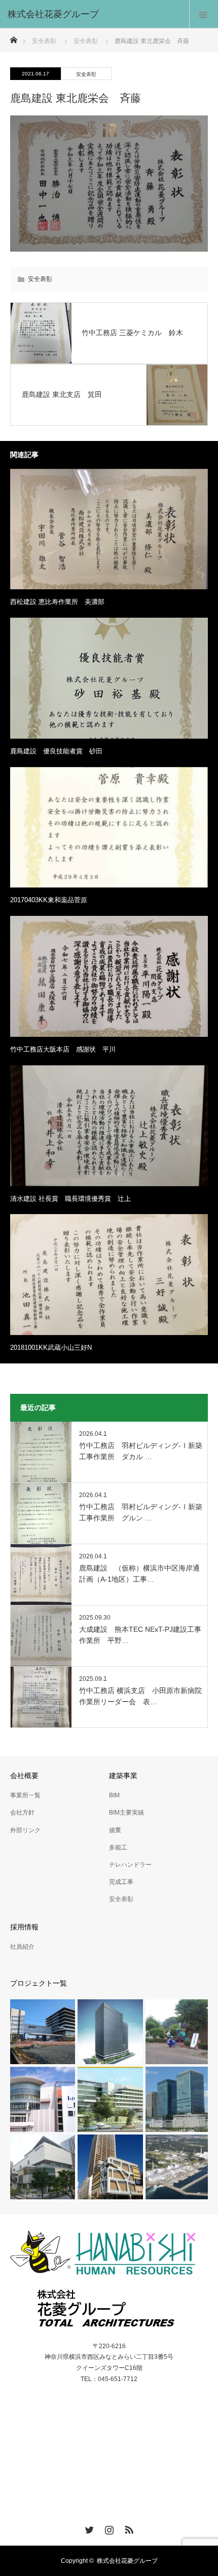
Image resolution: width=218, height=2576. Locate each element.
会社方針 (22, 1813)
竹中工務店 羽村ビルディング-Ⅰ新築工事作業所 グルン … (141, 1512)
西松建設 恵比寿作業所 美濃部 (57, 602)
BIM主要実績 (126, 1813)
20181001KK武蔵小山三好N (51, 1347)
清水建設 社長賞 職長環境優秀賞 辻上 (70, 1199)
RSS (128, 2528)
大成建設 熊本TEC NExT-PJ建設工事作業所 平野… (140, 1635)
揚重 (115, 1830)
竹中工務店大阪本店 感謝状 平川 (63, 1049)
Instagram (108, 2528)
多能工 (118, 1847)
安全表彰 (44, 41)
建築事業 (123, 1776)
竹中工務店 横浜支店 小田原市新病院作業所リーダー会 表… (140, 1696)
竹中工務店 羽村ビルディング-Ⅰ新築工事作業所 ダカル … (141, 1451)
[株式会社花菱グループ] (94, 14)
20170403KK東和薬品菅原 (49, 900)
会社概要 (24, 1776)
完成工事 (121, 1882)
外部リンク (25, 1830)
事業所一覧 (25, 1795)
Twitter (88, 2528)
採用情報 (24, 1927)
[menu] (204, 14)
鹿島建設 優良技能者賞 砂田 (56, 751)
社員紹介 (22, 1947)
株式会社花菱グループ (127, 2561)
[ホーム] (13, 37)
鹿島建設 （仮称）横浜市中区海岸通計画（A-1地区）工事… (139, 1574)
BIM (114, 1795)
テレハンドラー (130, 1865)
